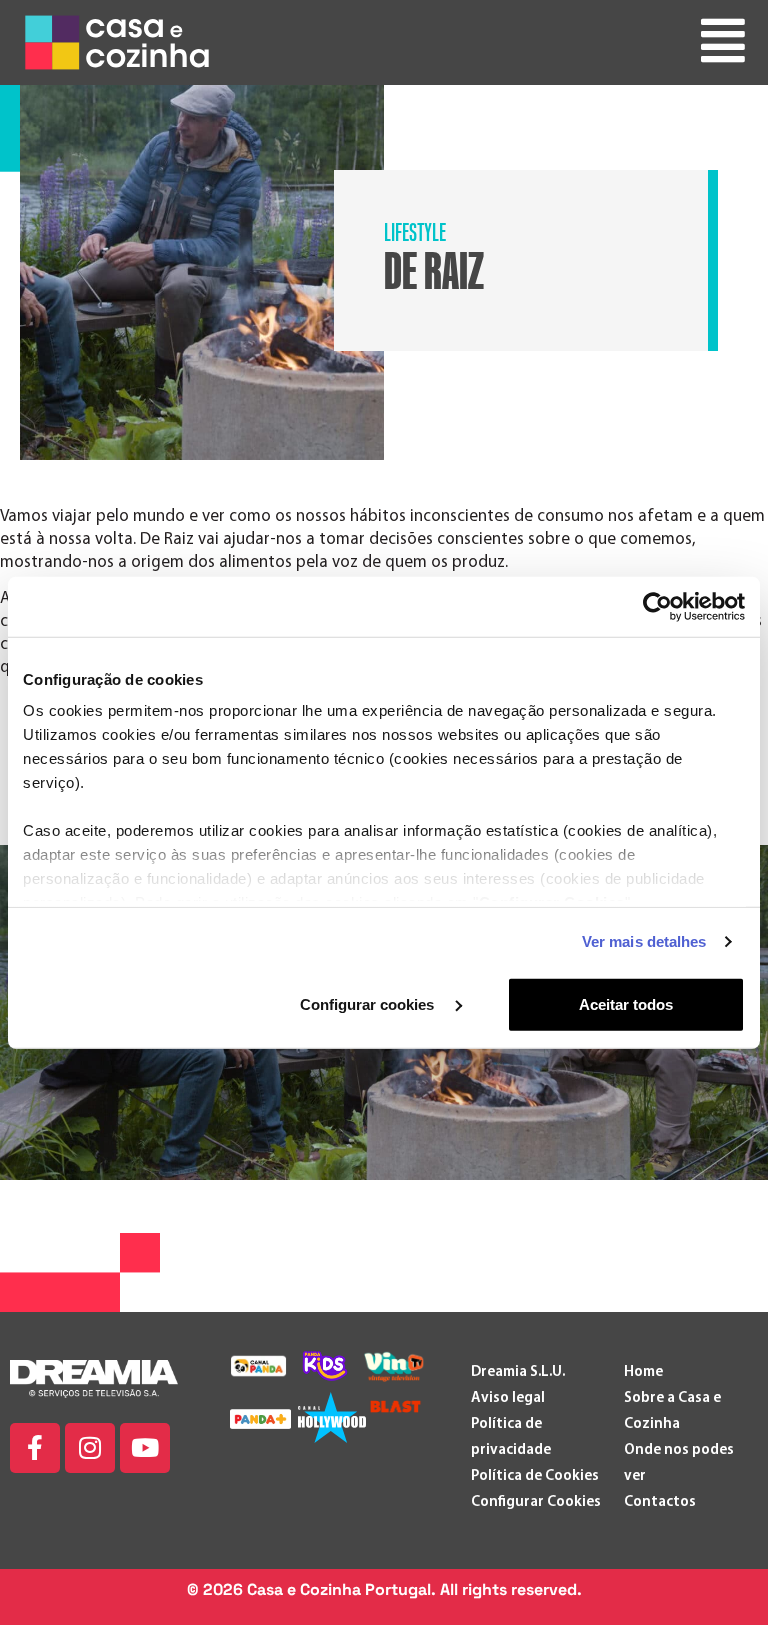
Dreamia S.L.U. (518, 1372)
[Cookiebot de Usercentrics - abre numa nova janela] (657, 606)
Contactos (660, 1502)
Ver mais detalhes (644, 941)
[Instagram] (90, 1448)
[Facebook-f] (35, 1448)
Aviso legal (508, 1398)
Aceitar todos (626, 1003)
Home (643, 1372)
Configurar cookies (369, 1003)
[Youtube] (145, 1448)
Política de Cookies (535, 1476)
